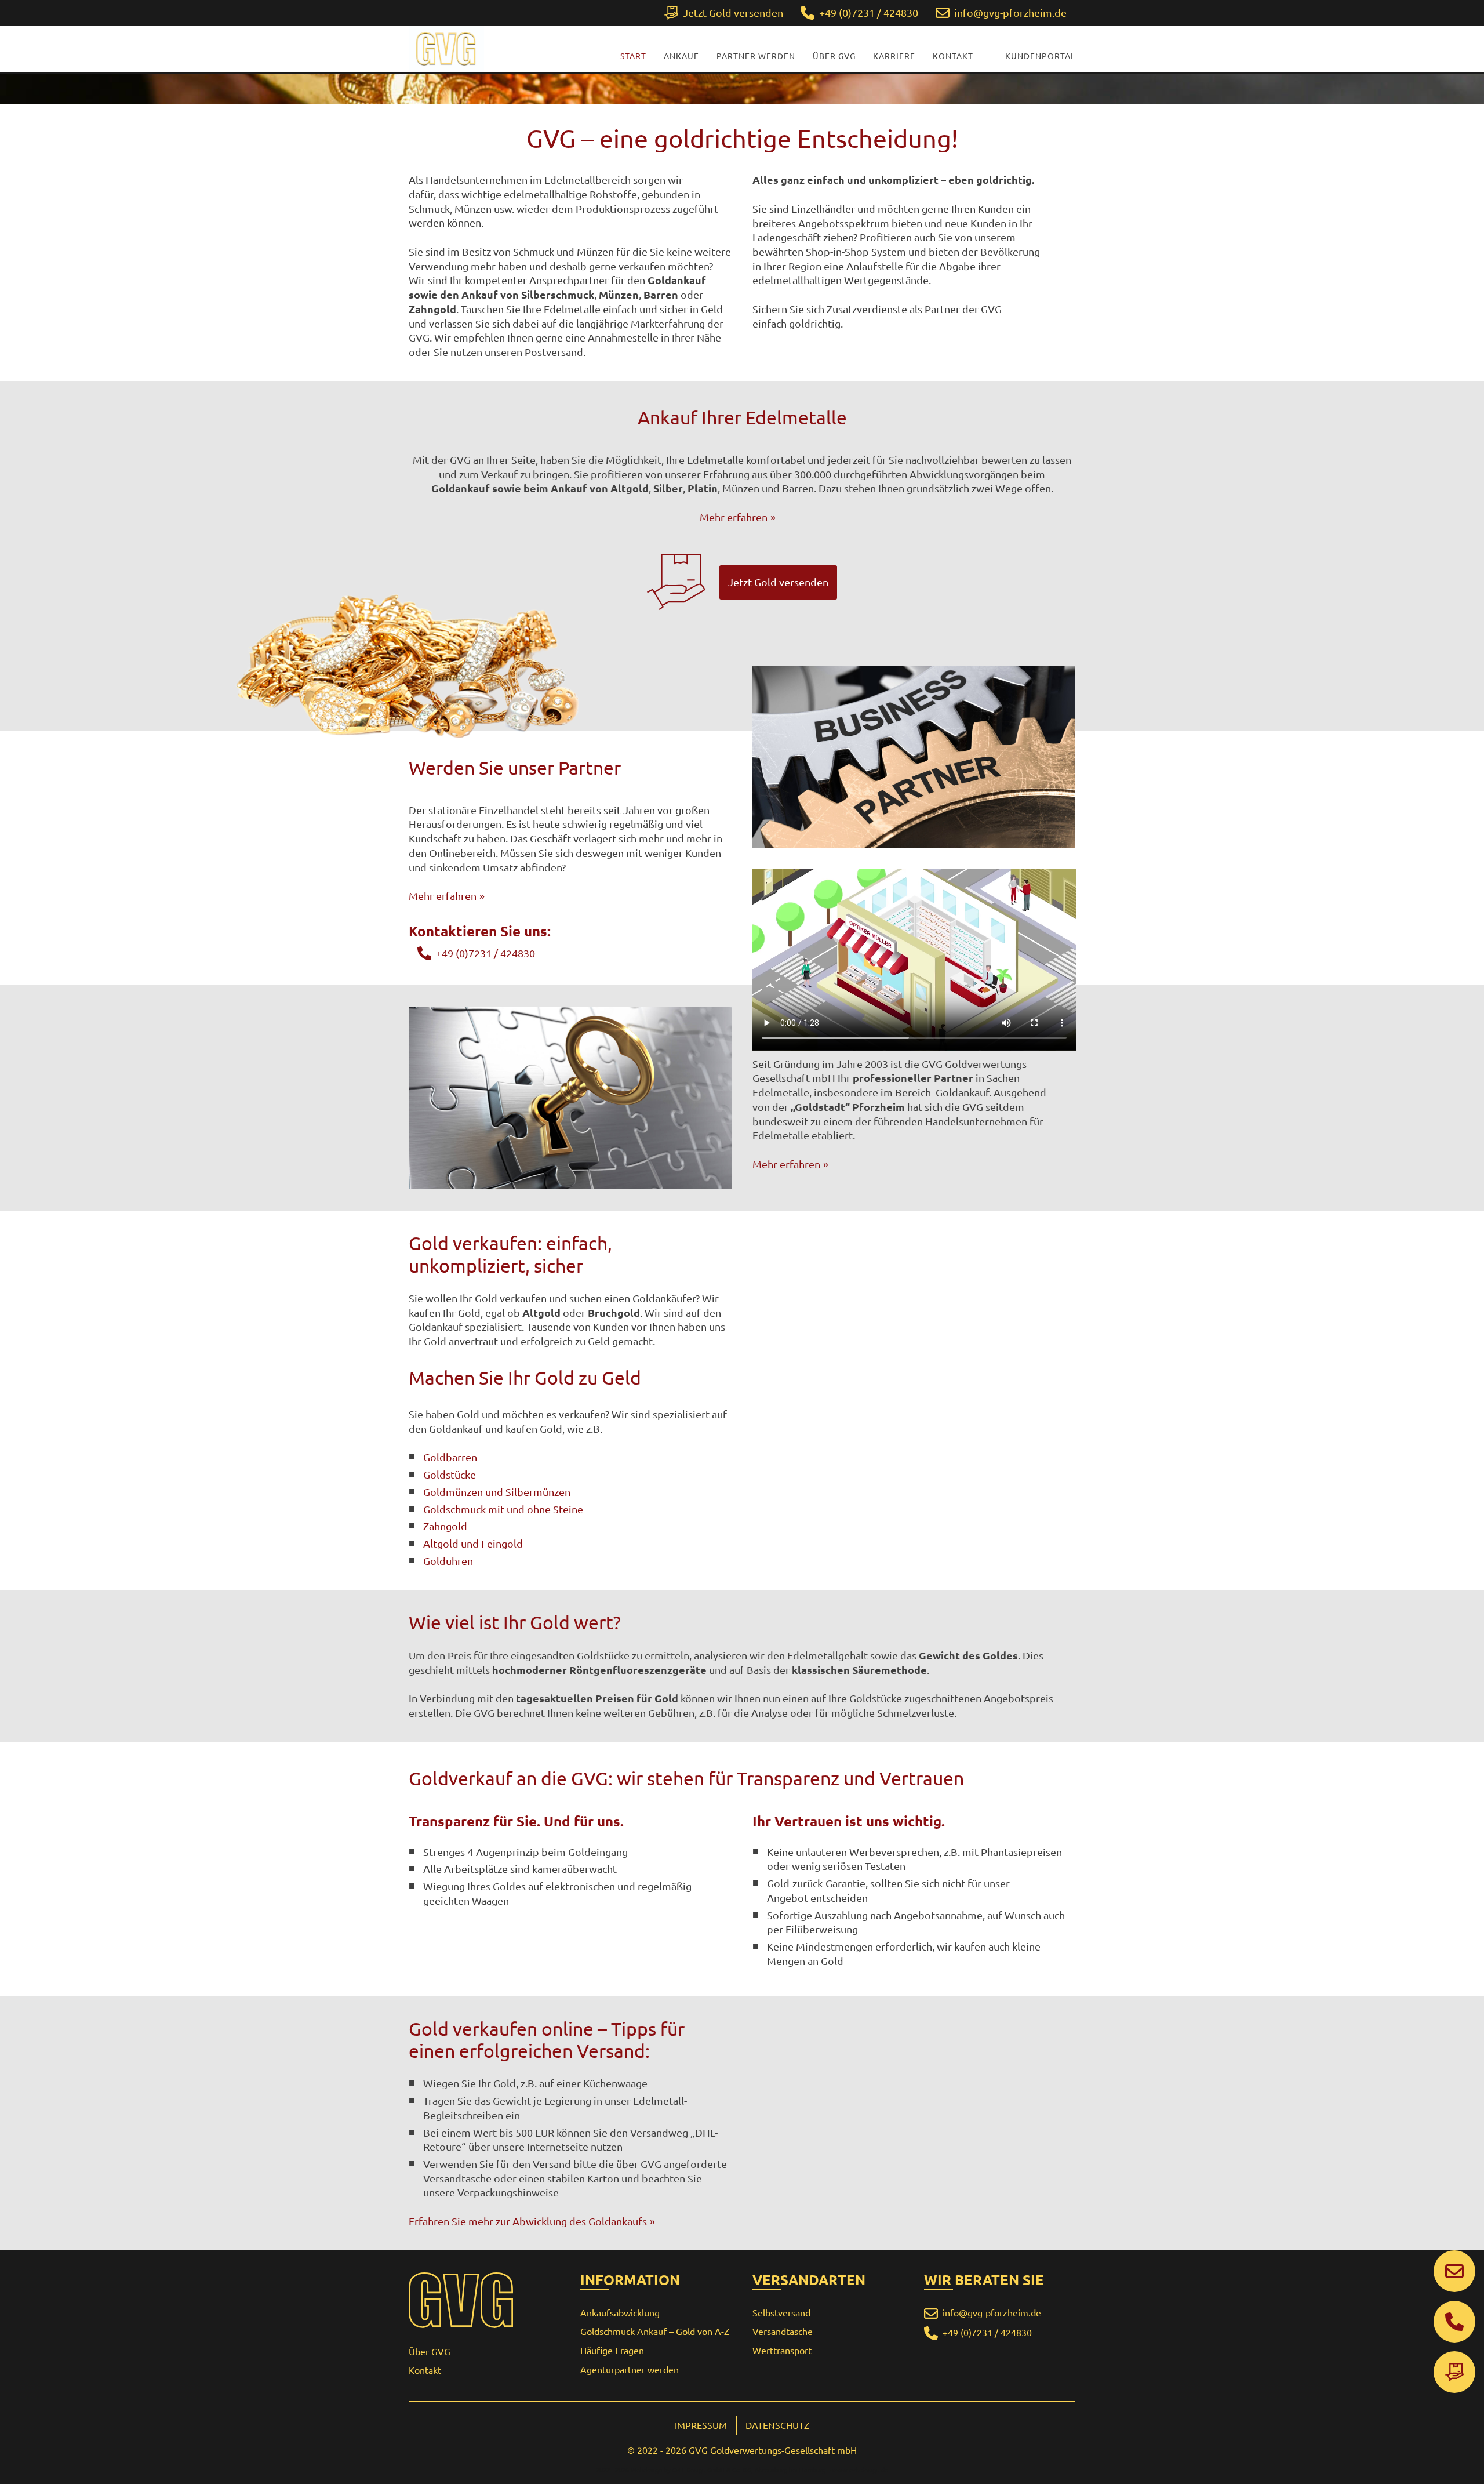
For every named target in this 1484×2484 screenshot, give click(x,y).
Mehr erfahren (734, 517)
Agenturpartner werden (630, 2370)
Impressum (701, 2425)
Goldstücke (450, 1475)
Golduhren (448, 1561)
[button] (1001, 13)
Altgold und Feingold (473, 1544)
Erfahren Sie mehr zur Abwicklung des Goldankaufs (528, 2221)
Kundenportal (1040, 56)
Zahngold (445, 1526)
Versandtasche (783, 2332)
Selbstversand (781, 2313)
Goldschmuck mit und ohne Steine (503, 1509)
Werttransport (782, 2351)
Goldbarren (450, 1457)
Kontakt (953, 56)
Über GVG (834, 56)
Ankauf (681, 56)
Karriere (894, 56)
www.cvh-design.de (860, 2470)
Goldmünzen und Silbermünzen (497, 1492)
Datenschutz (777, 2425)
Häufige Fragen (612, 2351)
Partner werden (756, 56)
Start (633, 56)
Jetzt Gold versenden (778, 582)
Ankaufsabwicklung (620, 2313)
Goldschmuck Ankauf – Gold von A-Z (655, 2332)
